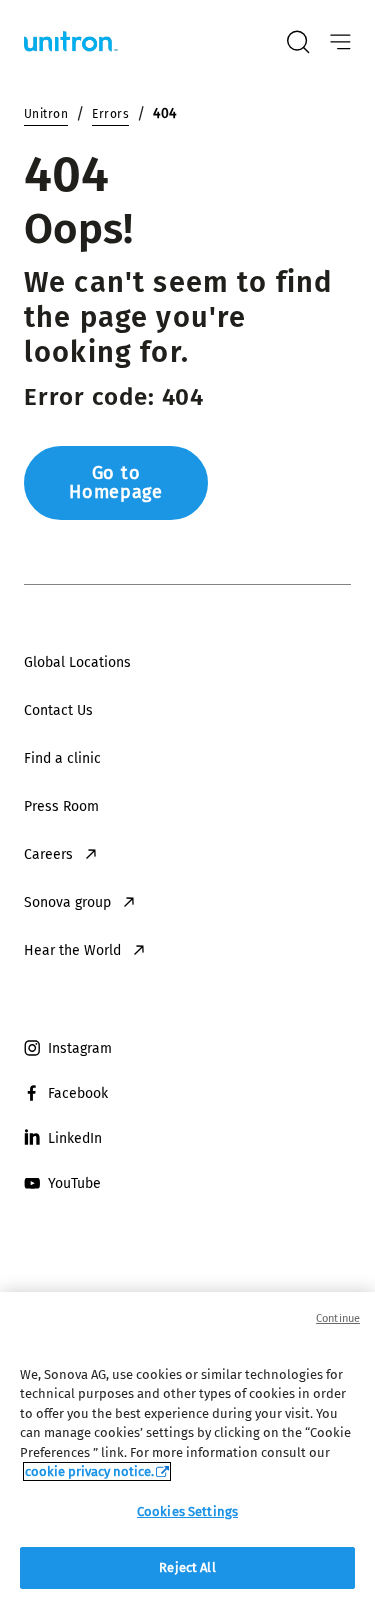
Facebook (78, 1093)
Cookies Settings (187, 1511)
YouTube (74, 1183)
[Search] (298, 42)
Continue (338, 1318)
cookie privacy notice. (89, 1471)
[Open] (340, 42)
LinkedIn (75, 1138)
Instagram (80, 1048)
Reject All (187, 1567)
